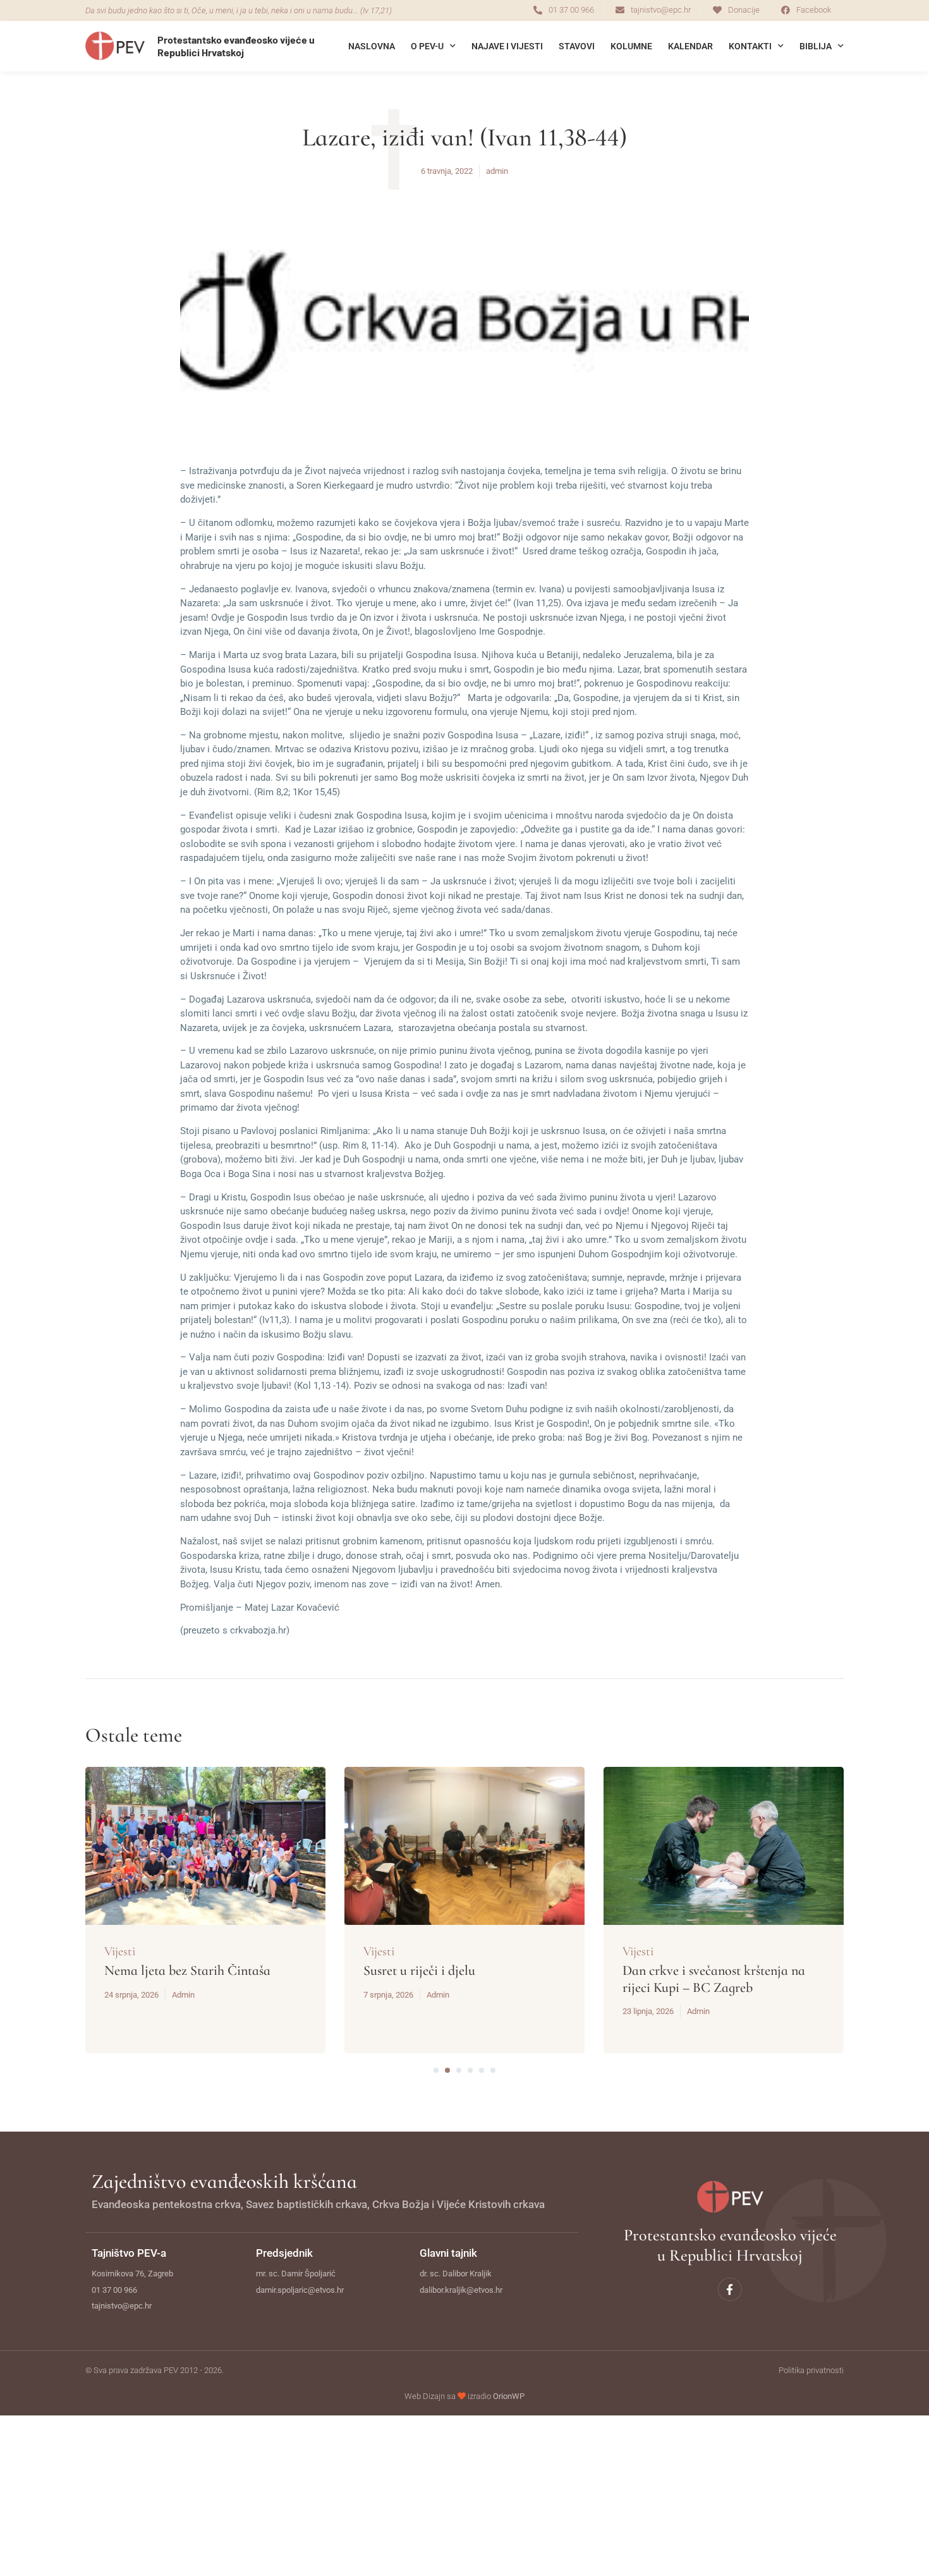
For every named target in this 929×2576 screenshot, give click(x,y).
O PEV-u (427, 46)
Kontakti (750, 46)
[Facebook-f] (730, 2289)
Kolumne (631, 46)
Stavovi (577, 46)
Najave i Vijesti (507, 46)
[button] (436, 2070)
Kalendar (690, 46)
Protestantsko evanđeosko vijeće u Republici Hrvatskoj (236, 46)
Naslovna (372, 46)
